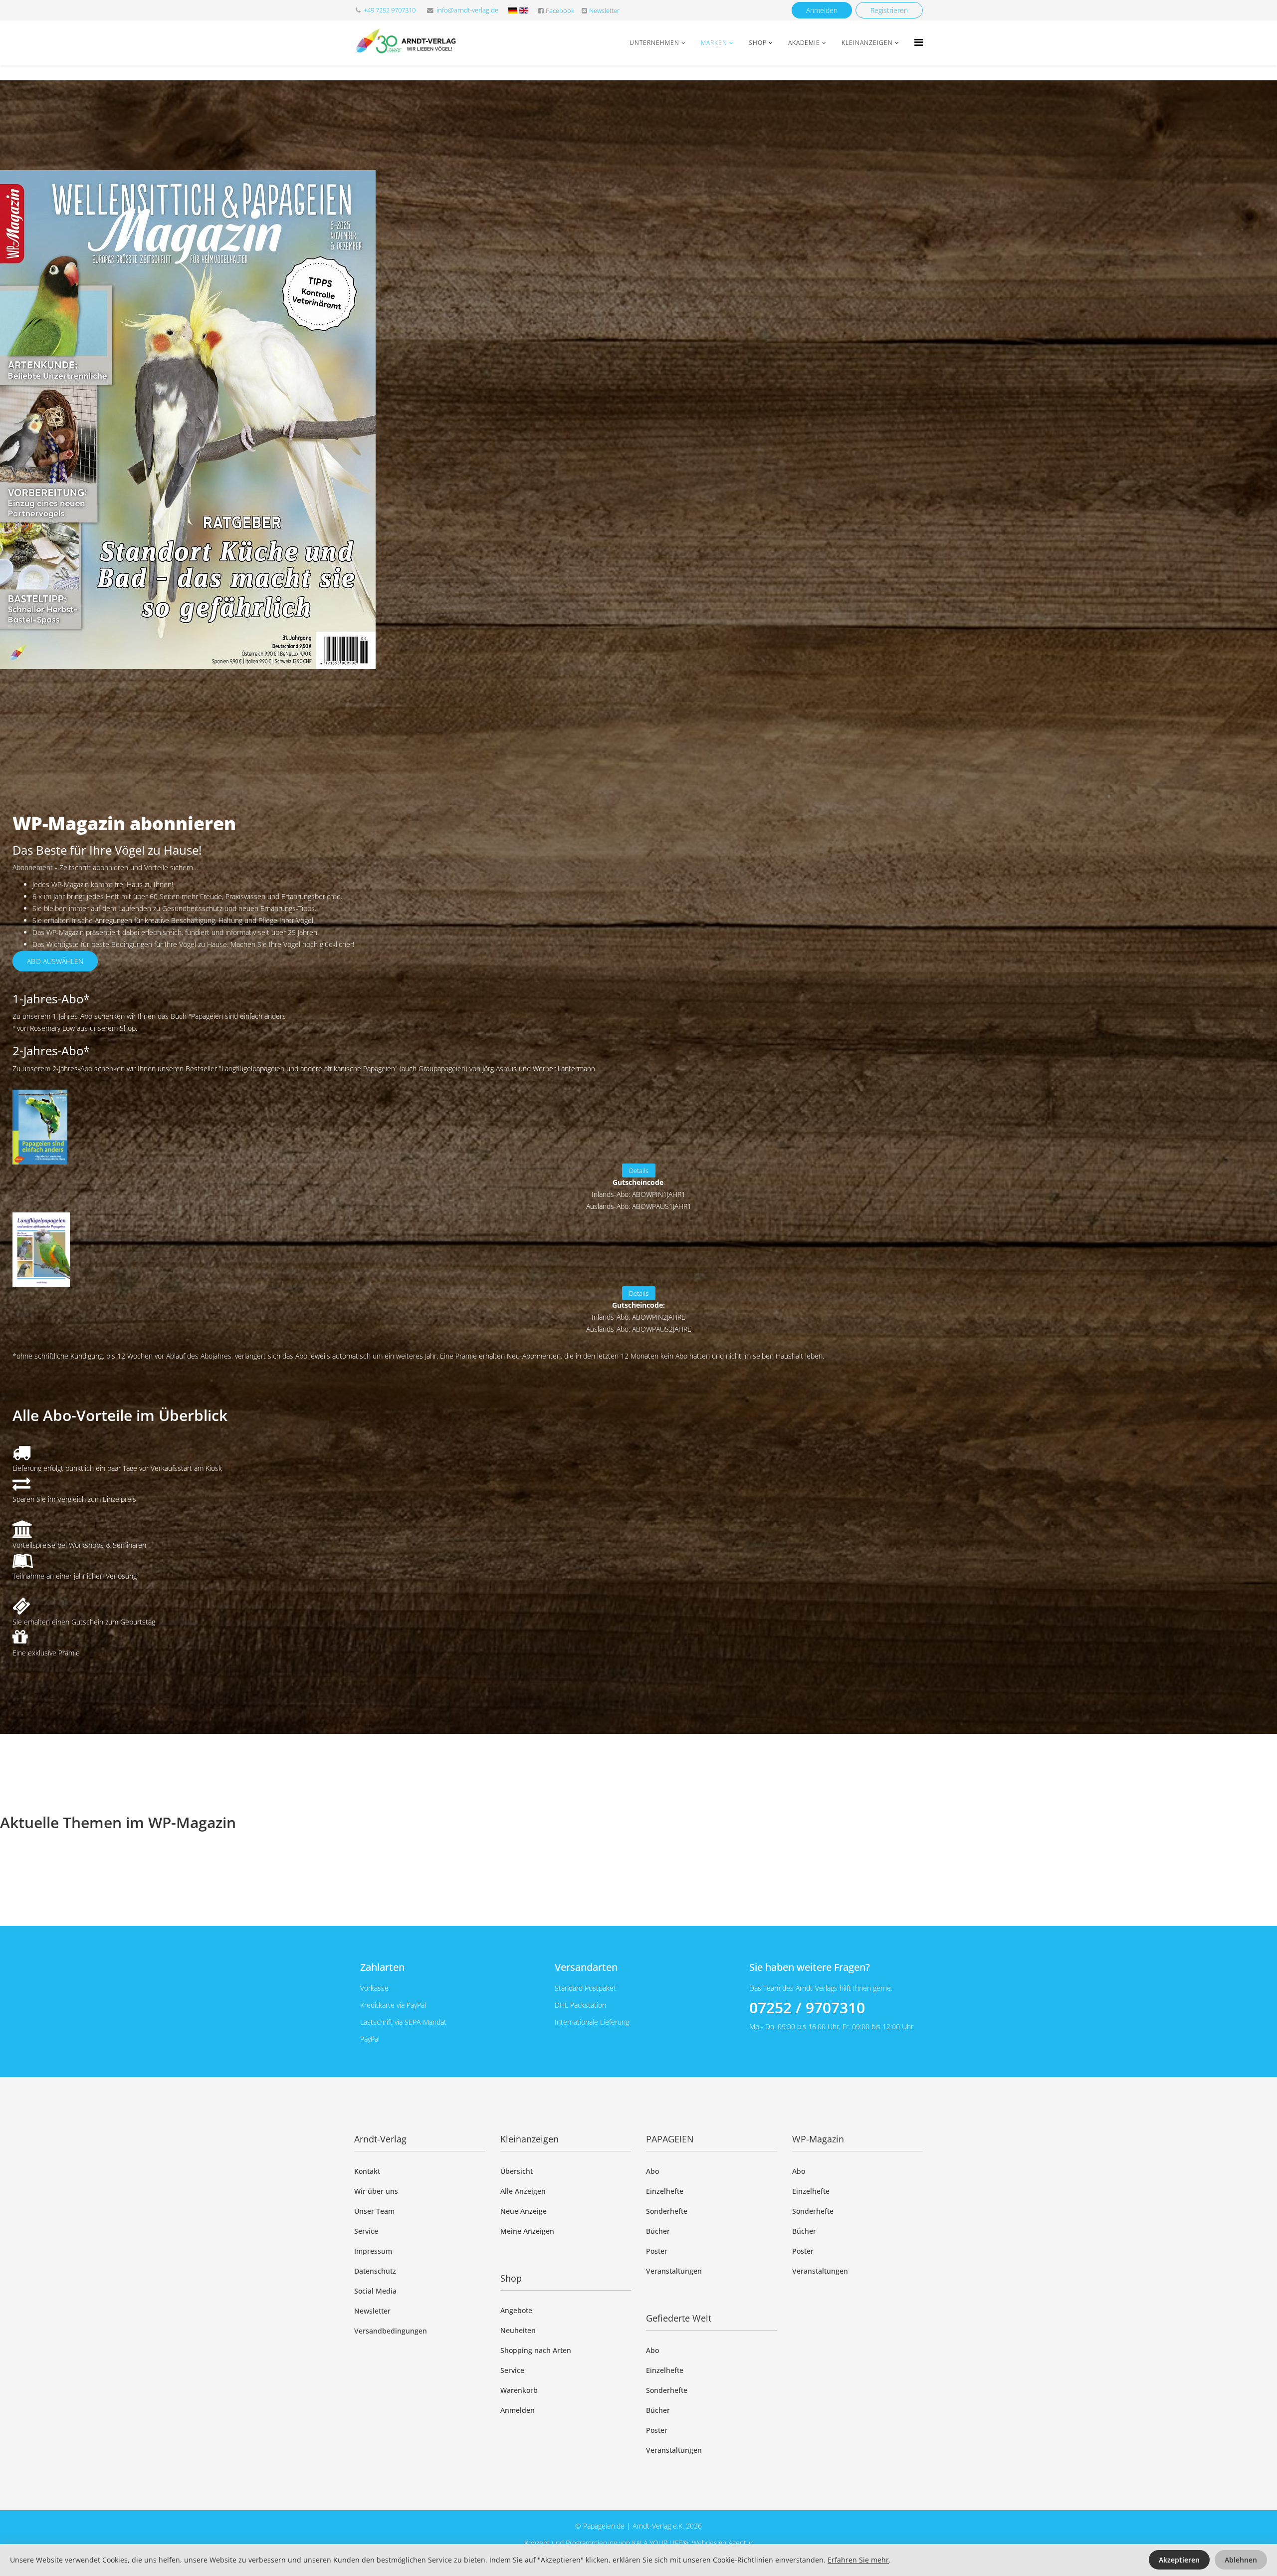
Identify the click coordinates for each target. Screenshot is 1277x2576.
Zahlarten (382, 1967)
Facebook (560, 11)
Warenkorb (519, 2390)
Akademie (804, 43)
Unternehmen (654, 43)
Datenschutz (375, 2271)
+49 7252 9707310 (390, 10)
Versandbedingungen (391, 2331)
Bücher (658, 2231)
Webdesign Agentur (722, 2543)
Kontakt (367, 2171)
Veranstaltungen (674, 2271)
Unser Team (374, 2211)
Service (366, 2231)
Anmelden (822, 10)
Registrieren (889, 10)
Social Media (375, 2291)
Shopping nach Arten (536, 2350)
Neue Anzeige (524, 2211)
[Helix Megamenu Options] (919, 42)
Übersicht (517, 2171)
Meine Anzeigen (527, 2231)
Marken (714, 43)
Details (639, 1171)
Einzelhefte (665, 2191)
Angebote (516, 2310)
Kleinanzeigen (867, 43)
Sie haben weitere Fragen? (810, 1967)
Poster (657, 2251)
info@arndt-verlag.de (467, 10)
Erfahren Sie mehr (858, 2560)
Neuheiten (518, 2330)
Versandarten (586, 1967)
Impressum (373, 2251)
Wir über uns (376, 2191)
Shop (758, 43)
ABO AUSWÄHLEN (55, 961)
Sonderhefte (667, 2211)
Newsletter (604, 11)
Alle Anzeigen (523, 2191)
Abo (652, 2171)
